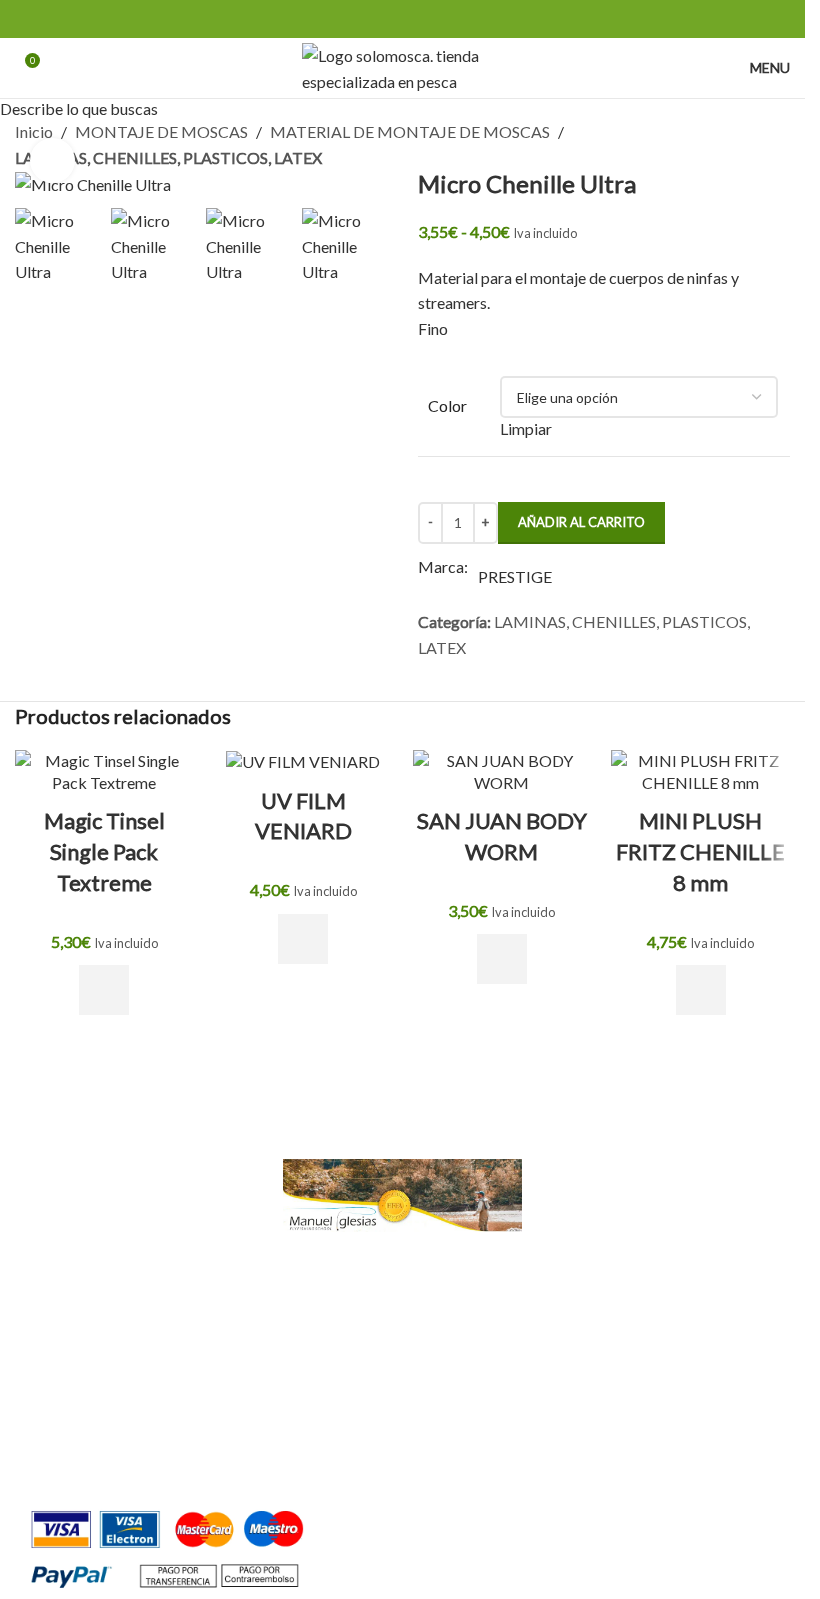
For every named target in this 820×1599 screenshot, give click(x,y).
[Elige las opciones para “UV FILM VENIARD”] (303, 939)
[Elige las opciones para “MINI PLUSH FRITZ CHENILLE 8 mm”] (701, 990)
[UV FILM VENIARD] (303, 762)
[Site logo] (402, 65)
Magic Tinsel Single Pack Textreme (104, 851)
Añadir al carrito (581, 522)
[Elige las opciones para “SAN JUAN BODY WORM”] (502, 959)
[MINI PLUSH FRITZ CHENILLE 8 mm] (700, 772)
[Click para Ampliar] (52, 160)
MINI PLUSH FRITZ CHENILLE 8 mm (700, 851)
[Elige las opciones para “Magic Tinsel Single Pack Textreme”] (104, 990)
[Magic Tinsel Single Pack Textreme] (104, 772)
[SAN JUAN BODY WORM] (502, 772)
